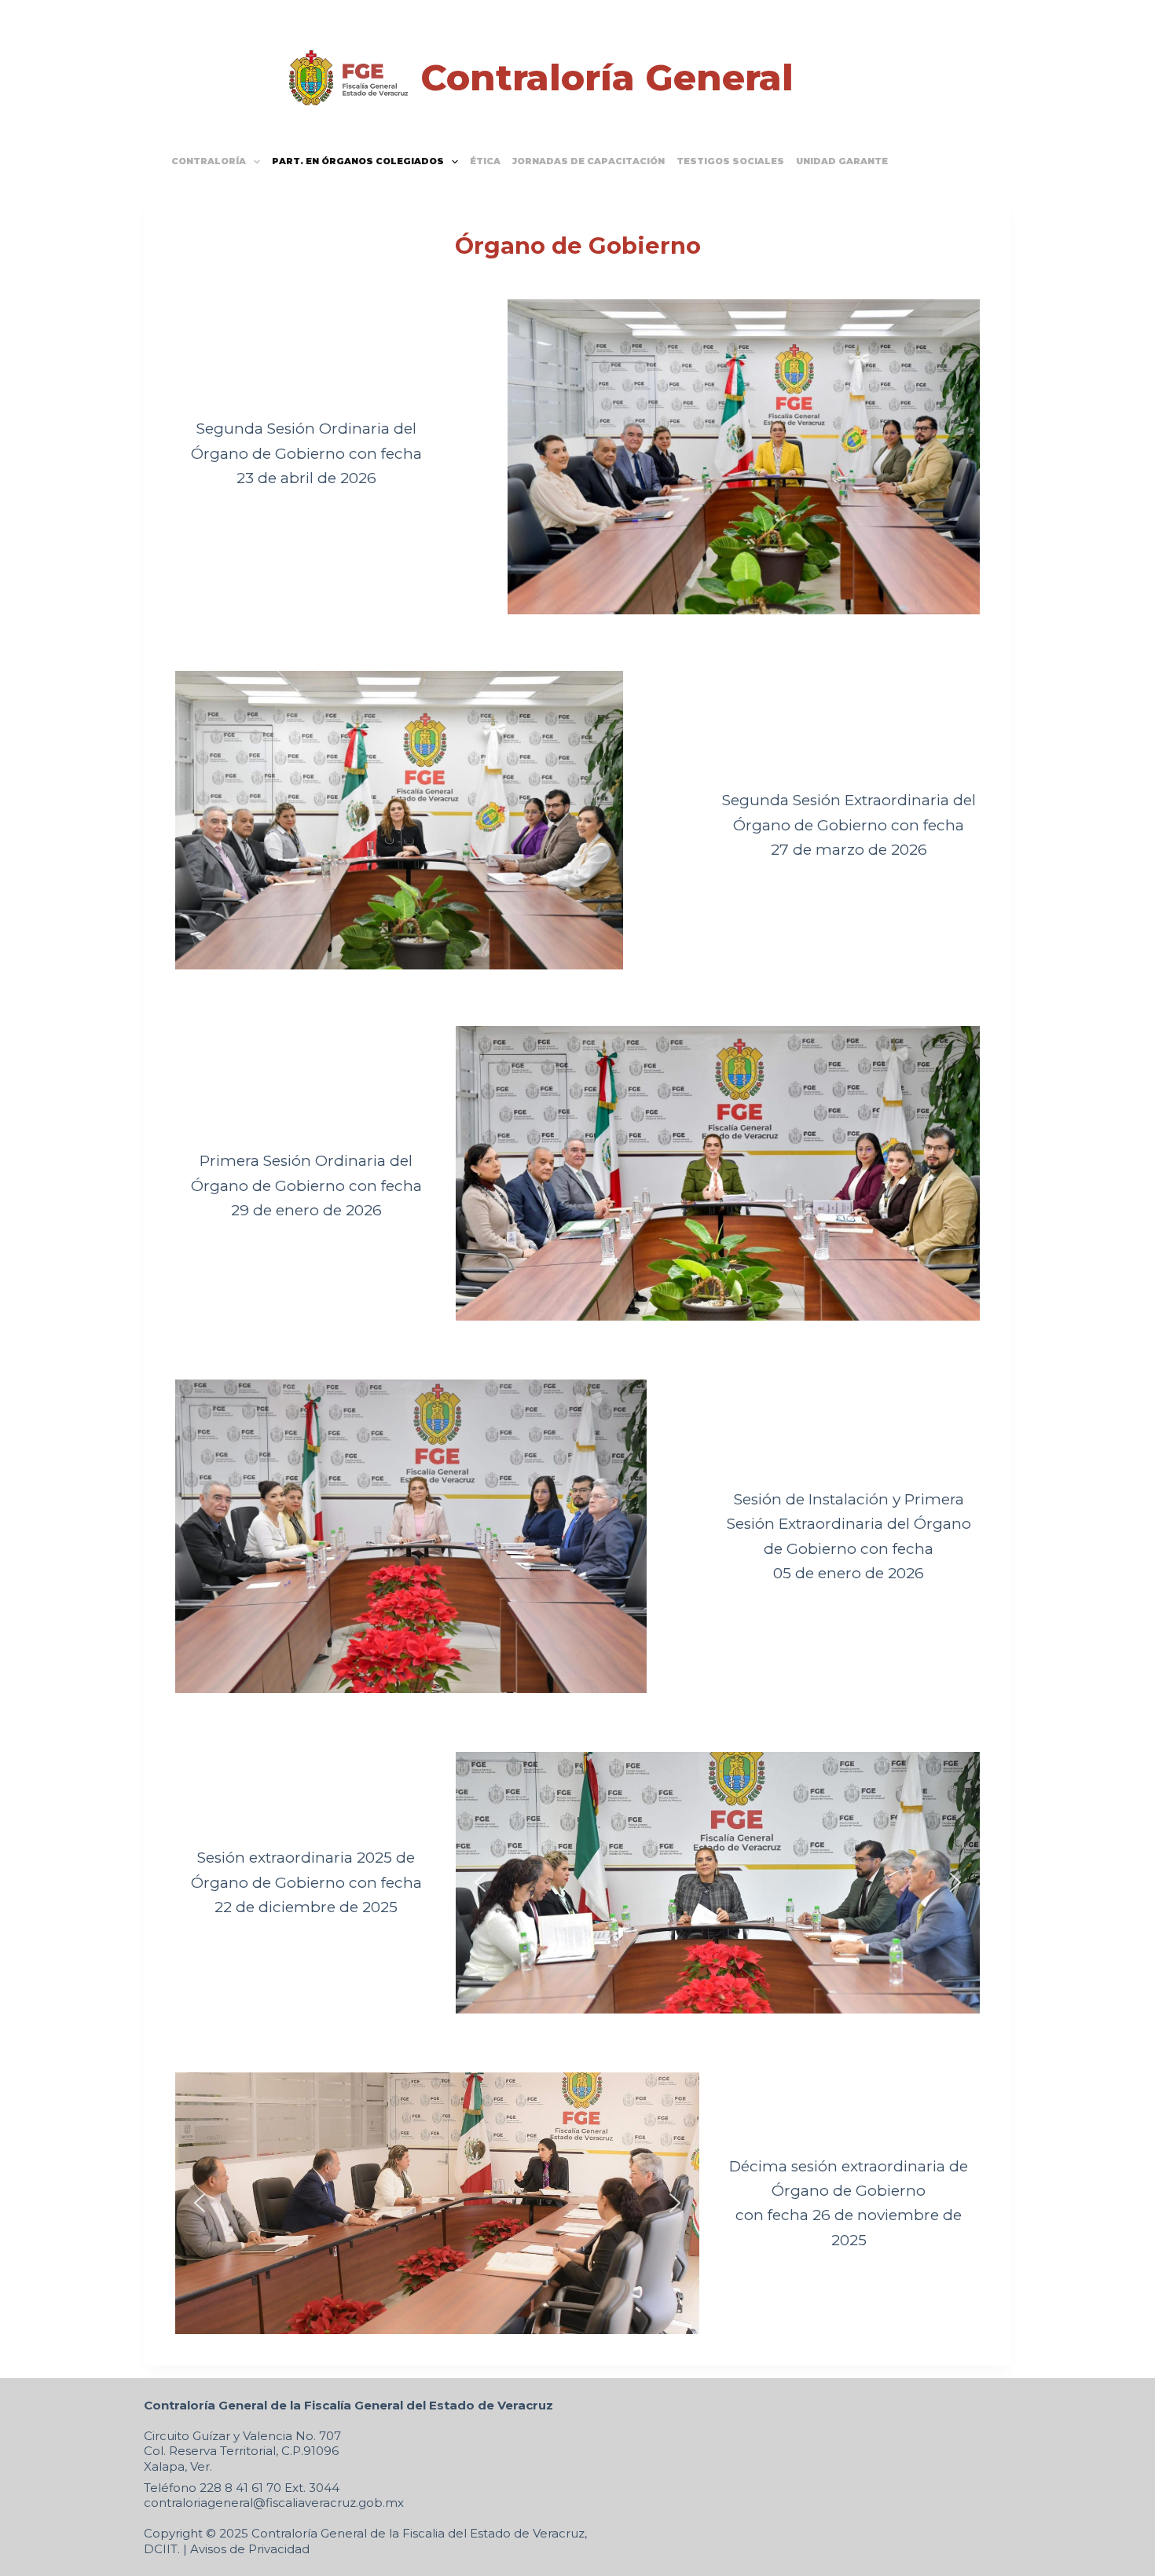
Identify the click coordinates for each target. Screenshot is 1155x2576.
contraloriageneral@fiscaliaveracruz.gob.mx (274, 2503)
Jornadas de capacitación (588, 161)
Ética (485, 161)
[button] (480, 1882)
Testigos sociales (730, 161)
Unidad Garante (842, 161)
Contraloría (209, 161)
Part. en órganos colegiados (358, 161)
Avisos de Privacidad (250, 2549)
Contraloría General (607, 77)
